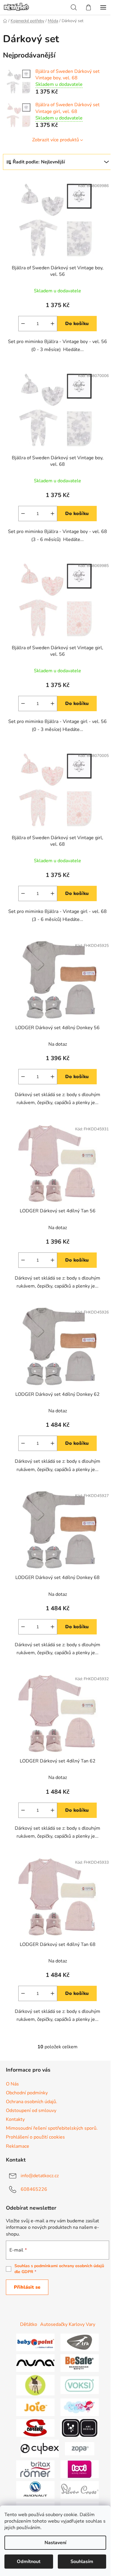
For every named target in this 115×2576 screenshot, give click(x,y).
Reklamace (18, 2146)
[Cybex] (40, 2448)
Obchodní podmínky (27, 2093)
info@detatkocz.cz (40, 2176)
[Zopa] (80, 2448)
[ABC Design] (80, 2428)
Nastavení (55, 2543)
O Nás (12, 2084)
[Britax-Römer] (35, 2469)
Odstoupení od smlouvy (31, 2111)
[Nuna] (35, 2363)
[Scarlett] (35, 2428)
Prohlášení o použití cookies (35, 2137)
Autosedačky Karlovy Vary (68, 2324)
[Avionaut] (35, 2490)
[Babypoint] (35, 2342)
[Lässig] (35, 2385)
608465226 (34, 2189)
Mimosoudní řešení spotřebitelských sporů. (52, 2128)
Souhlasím (82, 2562)
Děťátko (29, 2324)
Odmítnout (29, 2562)
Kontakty (15, 2119)
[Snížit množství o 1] (23, 324)
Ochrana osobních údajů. (32, 2102)
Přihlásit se (27, 2287)
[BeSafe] (80, 2363)
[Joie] (35, 2407)
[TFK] (80, 2342)
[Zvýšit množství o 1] (52, 324)
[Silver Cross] (80, 2490)
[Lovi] (80, 2469)
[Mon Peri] (80, 2407)
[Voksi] (80, 2385)
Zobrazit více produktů (56, 140)
